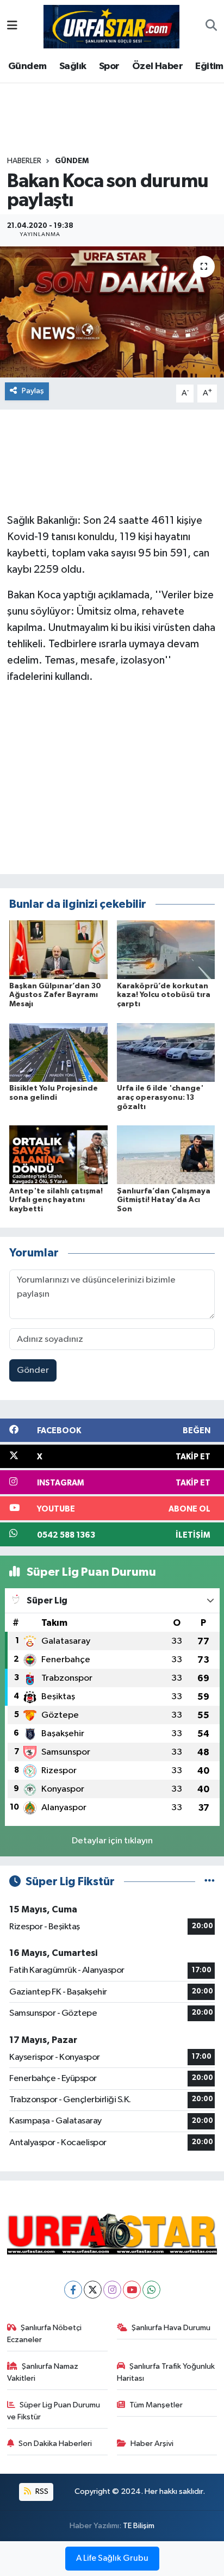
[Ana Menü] (12, 26)
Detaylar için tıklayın (112, 1841)
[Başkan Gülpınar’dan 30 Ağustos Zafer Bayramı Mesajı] (58, 949)
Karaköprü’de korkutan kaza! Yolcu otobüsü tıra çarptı (164, 995)
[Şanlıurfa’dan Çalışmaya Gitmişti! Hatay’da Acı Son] (166, 1154)
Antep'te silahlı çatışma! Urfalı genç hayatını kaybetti (56, 1200)
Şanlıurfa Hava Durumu (171, 2328)
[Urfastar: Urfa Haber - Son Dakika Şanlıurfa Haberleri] (111, 26)
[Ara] (211, 27)
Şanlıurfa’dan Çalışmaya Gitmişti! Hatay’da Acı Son (164, 1200)
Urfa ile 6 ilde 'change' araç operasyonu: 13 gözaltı (160, 1098)
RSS (41, 2491)
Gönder (33, 1370)
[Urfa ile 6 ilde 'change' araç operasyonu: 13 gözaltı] (166, 1052)
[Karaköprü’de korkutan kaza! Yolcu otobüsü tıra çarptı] (166, 949)
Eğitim (209, 66)
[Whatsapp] (151, 2290)
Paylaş (33, 391)
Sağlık (73, 66)
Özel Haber (157, 66)
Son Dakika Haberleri (55, 2444)
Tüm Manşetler (156, 2405)
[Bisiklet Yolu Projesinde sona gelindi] (58, 1052)
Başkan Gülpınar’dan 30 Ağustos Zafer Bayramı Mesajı (55, 995)
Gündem (27, 66)
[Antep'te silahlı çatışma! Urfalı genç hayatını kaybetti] (58, 1154)
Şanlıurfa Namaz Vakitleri (43, 2372)
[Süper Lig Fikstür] (210, 1882)
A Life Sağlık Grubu (112, 2559)
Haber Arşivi (152, 2444)
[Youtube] (132, 2290)
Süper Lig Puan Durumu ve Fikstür (54, 2411)
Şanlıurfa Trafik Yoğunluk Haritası (166, 2372)
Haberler (24, 161)
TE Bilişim (139, 2526)
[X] (93, 2290)
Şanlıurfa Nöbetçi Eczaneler (45, 2334)
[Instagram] (112, 2290)
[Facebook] (73, 2290)
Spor (109, 66)
